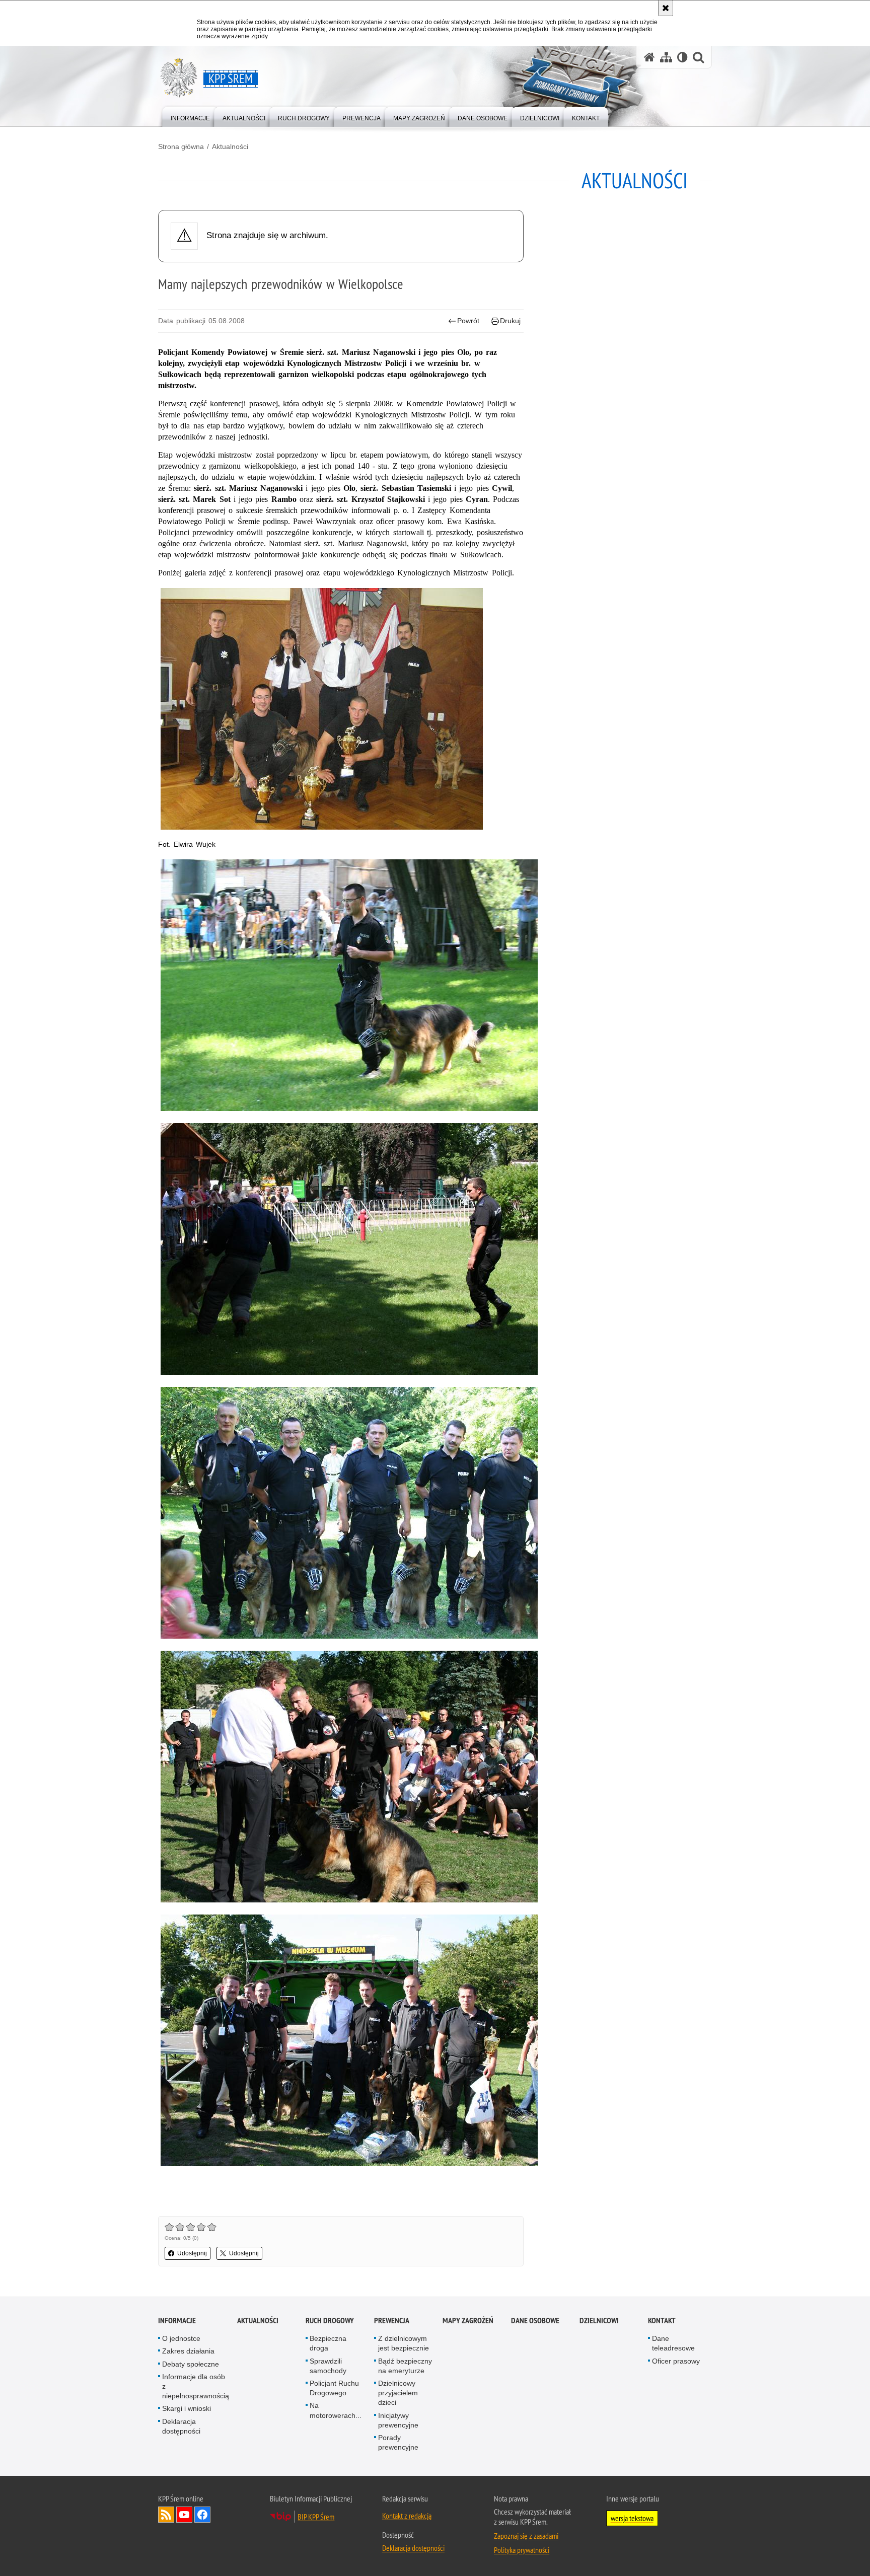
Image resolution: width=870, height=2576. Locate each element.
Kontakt (662, 2321)
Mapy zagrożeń (468, 2321)
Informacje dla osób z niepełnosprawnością (196, 2386)
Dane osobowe (535, 2321)
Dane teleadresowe (673, 2343)
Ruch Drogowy (330, 2321)
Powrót (468, 321)
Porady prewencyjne (398, 2442)
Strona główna (181, 146)
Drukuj (510, 321)
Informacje (177, 2321)
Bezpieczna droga (328, 2343)
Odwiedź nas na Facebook (202, 2515)
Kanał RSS (166, 2515)
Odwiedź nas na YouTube (184, 2515)
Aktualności (230, 146)
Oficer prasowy (676, 2361)
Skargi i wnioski (187, 2408)
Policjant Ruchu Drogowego (334, 2388)
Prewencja (392, 2321)
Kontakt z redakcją (407, 2516)
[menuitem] (190, 116)
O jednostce (181, 2338)
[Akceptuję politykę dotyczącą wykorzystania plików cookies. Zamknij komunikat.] (666, 8)
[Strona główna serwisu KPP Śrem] (649, 57)
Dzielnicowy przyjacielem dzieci (398, 2393)
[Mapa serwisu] (666, 57)
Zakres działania (188, 2351)
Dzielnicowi (599, 2321)
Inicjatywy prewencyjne (398, 2420)
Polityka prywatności (522, 2550)
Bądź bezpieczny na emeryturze (405, 2366)
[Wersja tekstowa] (682, 57)
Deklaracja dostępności (181, 2426)
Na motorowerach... (336, 2410)
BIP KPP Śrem (316, 2517)
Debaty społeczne (191, 2364)
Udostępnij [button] (192, 2253)
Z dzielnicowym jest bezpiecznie (404, 2343)
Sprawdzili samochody (328, 2366)
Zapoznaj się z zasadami (526, 2536)
